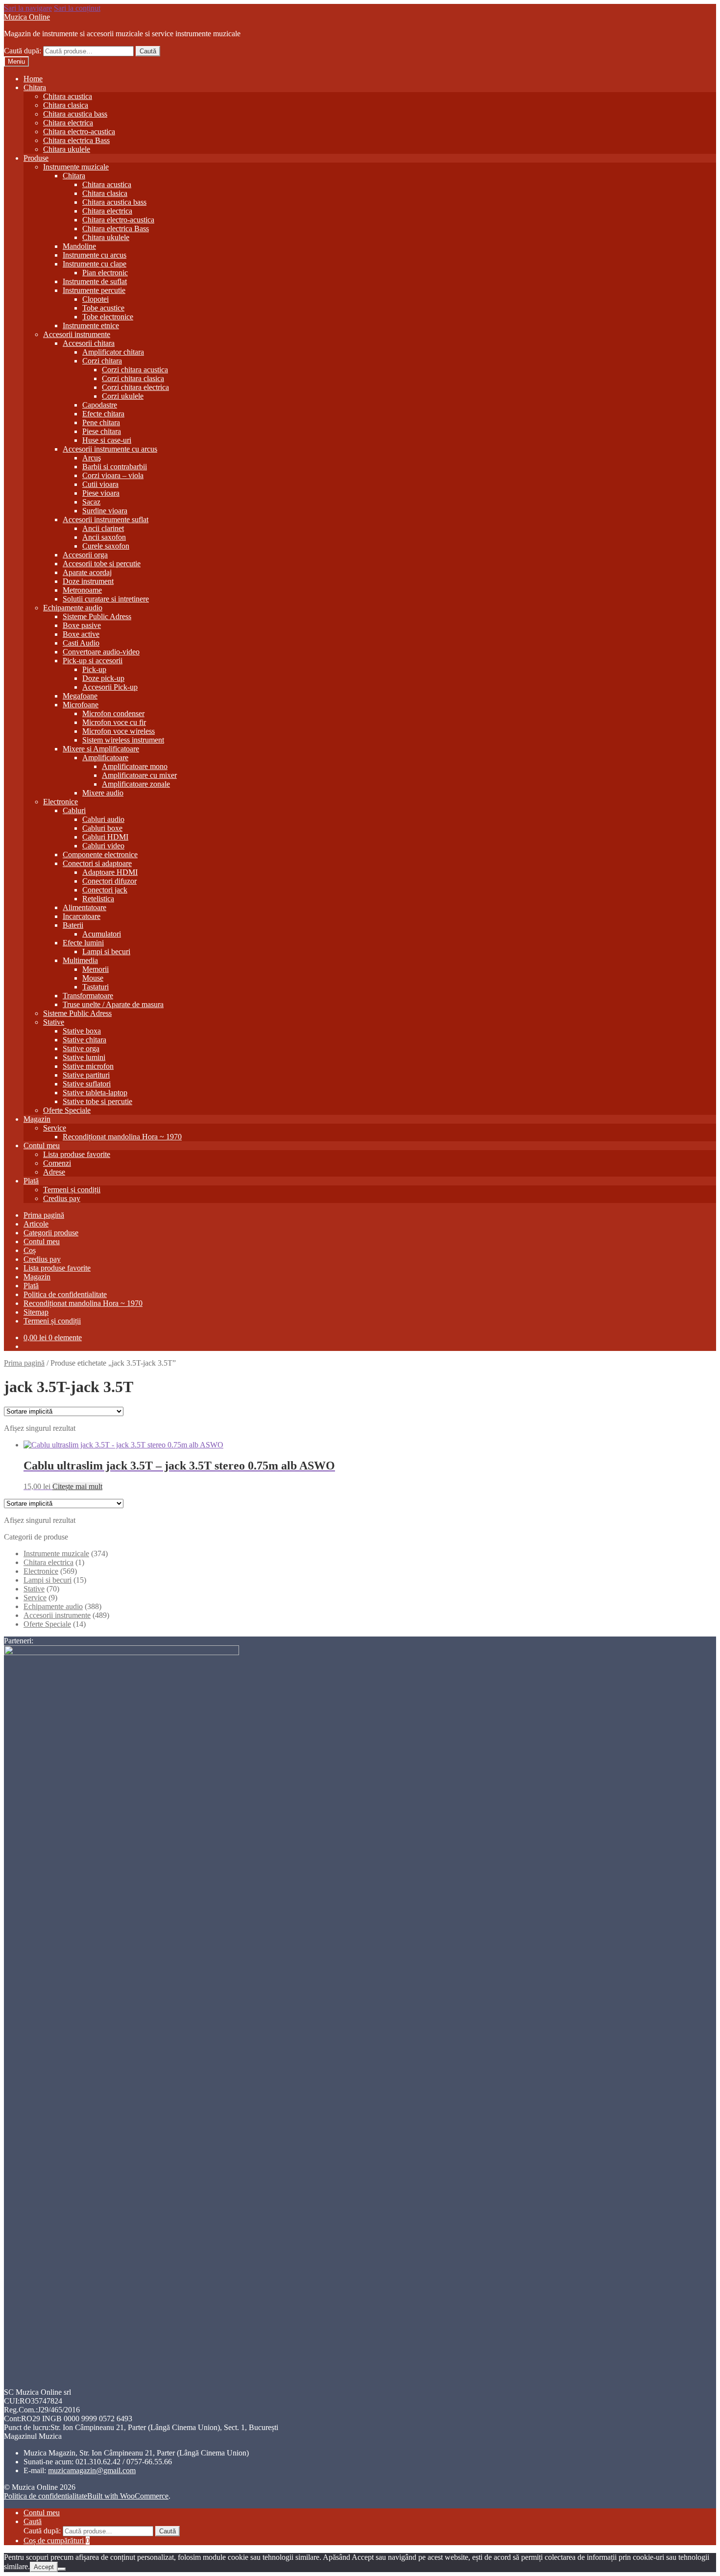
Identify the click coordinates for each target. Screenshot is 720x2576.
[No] (62, 2569)
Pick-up (94, 669)
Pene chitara (101, 422)
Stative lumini (84, 1057)
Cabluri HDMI (105, 837)
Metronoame (82, 590)
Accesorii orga (85, 555)
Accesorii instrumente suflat (106, 519)
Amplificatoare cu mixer (139, 775)
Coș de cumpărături (57, 2540)
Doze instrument (88, 581)
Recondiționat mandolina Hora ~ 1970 (122, 1137)
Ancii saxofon (104, 537)
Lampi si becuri (106, 951)
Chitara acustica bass (75, 114)
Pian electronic (105, 273)
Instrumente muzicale (76, 167)
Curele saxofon (106, 546)
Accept (44, 2567)
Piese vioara (101, 493)
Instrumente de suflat (95, 281)
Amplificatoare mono (135, 766)
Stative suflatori (87, 1084)
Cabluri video (103, 846)
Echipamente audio (73, 608)
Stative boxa (82, 1031)
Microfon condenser (113, 713)
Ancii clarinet (103, 528)
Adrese (54, 1172)
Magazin (37, 1119)
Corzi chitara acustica (135, 370)
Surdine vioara (105, 511)
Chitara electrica (68, 123)
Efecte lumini (83, 943)
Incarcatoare (82, 916)
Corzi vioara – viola (113, 475)
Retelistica (98, 899)
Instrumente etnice (91, 325)
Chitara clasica (66, 105)
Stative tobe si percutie (97, 1101)
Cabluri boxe (102, 828)
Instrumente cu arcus (95, 255)
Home (33, 79)
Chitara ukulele (67, 149)
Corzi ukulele (123, 396)
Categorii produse (51, 1233)
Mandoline (79, 246)
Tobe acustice (103, 308)
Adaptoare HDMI (110, 872)
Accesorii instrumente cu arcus (110, 449)
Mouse (93, 978)
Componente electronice (100, 855)
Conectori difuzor (109, 881)
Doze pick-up (103, 678)
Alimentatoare (84, 907)
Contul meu (42, 1145)
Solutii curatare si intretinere (106, 599)
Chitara (35, 87)
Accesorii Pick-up (110, 687)
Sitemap (36, 1312)
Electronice (60, 802)
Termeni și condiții (72, 1190)
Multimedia (80, 960)
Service (55, 1128)
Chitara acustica (68, 96)
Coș (30, 1250)
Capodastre (100, 405)
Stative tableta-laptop (95, 1093)
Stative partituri (86, 1075)
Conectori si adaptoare (97, 863)
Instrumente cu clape (95, 264)
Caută (148, 51)
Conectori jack (105, 890)
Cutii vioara (100, 484)
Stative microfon (88, 1066)
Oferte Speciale (67, 1110)
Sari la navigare (28, 8)
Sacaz (91, 502)
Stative (54, 1022)
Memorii (96, 969)
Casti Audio (81, 643)
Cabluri (74, 810)
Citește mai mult (77, 1486)
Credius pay (62, 1198)
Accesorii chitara (89, 343)
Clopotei (96, 299)
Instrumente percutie (94, 290)
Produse (36, 158)
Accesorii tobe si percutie (102, 564)
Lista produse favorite (77, 1154)
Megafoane (80, 696)
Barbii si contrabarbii (115, 467)
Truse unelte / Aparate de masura (113, 1004)
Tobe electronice (108, 317)
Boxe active (81, 634)
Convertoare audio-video (101, 652)
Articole (36, 1224)
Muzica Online (27, 17)
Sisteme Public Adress (97, 616)
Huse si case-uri (107, 440)
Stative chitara (84, 1040)
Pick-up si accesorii (93, 661)
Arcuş (92, 458)
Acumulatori (102, 934)
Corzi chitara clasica (133, 378)
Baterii (73, 925)
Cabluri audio (103, 819)
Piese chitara (102, 431)
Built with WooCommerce (128, 2496)
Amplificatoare (105, 758)
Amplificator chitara (113, 352)
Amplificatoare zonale (136, 784)
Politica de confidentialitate (65, 1294)
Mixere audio (103, 793)
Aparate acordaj (87, 572)
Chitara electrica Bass (76, 140)
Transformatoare (88, 996)
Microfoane (81, 705)
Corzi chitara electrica (135, 387)
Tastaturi (96, 987)
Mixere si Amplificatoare (101, 749)
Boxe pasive (82, 625)
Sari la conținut (77, 8)
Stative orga (81, 1048)
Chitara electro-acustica (79, 132)
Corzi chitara (102, 361)
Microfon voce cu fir (114, 722)
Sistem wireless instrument (123, 740)
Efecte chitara (103, 414)
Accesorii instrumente (77, 334)
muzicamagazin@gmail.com (92, 2470)
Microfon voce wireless (119, 731)
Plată (31, 1181)
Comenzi (57, 1163)
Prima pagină (44, 1215)
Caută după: (23, 51)
